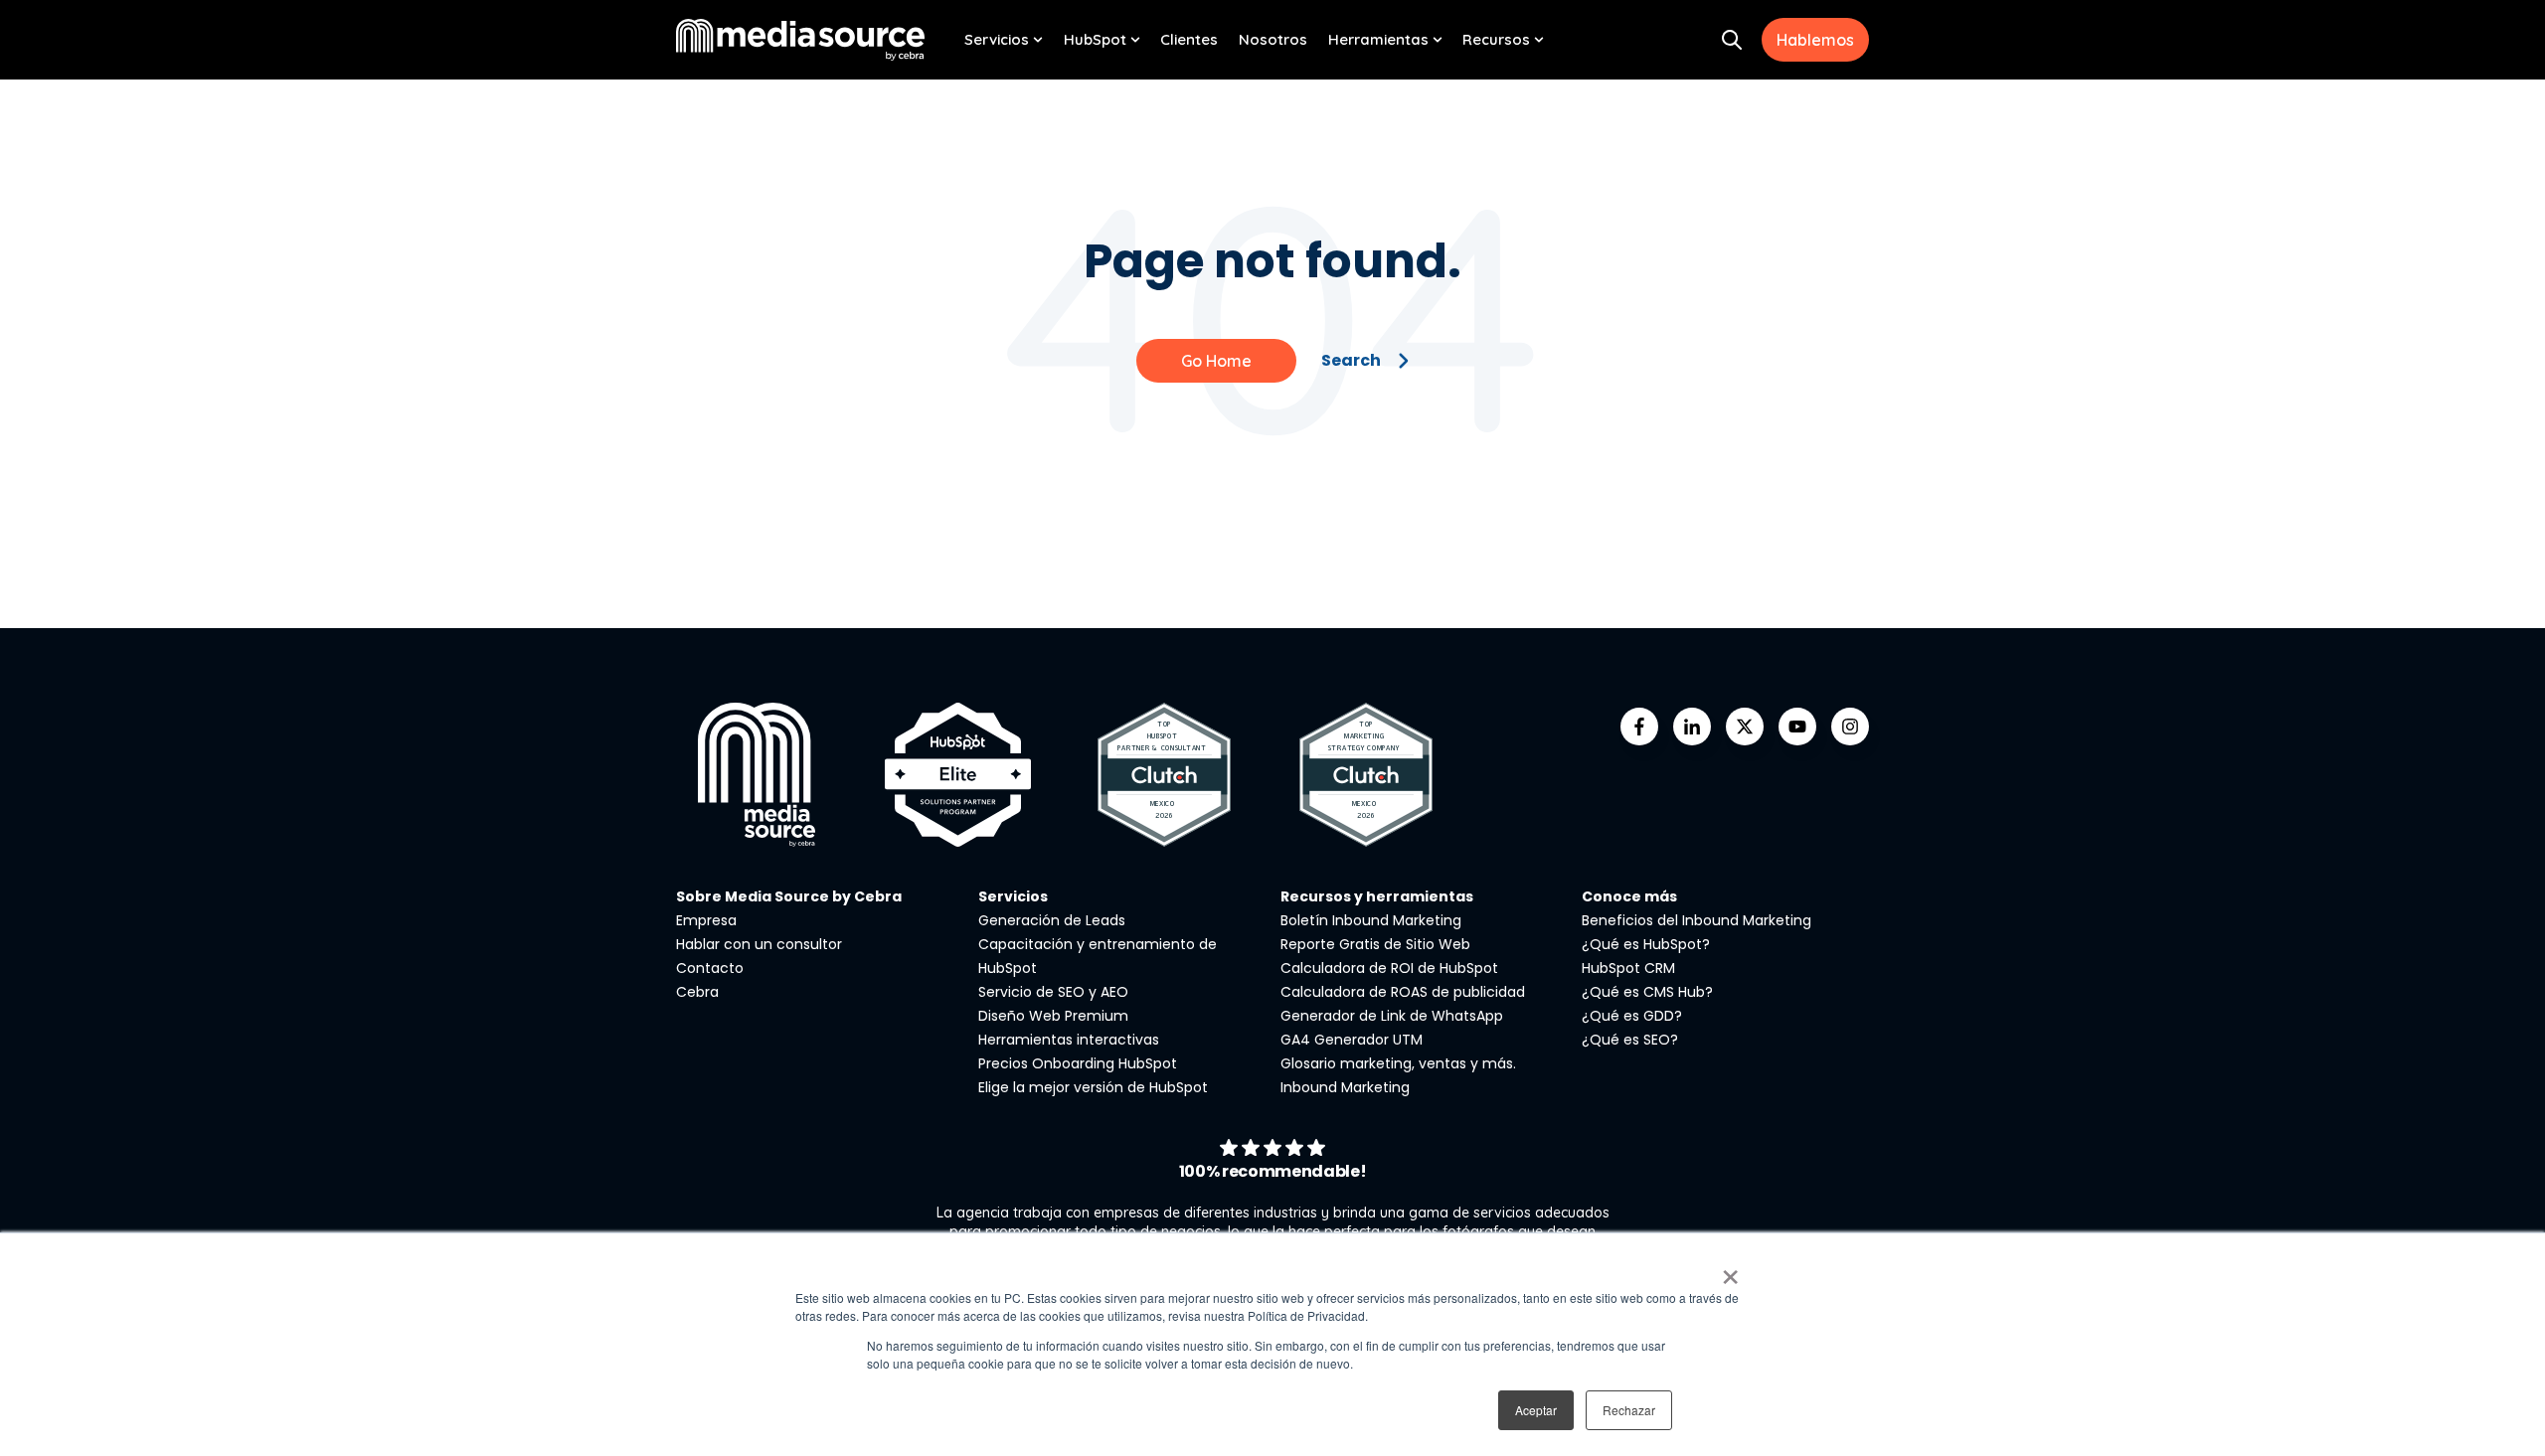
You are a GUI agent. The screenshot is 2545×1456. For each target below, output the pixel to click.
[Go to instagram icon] (1850, 727)
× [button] (1730, 1270)
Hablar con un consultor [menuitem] (759, 944)
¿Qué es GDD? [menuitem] (1632, 1016)
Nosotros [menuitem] (1273, 39)
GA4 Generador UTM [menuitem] (1352, 1040)
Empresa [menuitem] (706, 920)
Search (1351, 360)
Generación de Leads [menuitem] (1052, 920)
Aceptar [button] (1536, 1410)
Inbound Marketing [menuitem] (1345, 1087)
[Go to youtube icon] (1797, 727)
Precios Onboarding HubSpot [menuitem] (1078, 1063)
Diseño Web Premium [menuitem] (1053, 1016)
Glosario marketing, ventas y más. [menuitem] (1398, 1063)
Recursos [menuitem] (1496, 39)
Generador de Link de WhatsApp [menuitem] (1392, 1016)
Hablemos (1815, 40)
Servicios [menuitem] (997, 39)
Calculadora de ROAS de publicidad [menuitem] (1403, 992)
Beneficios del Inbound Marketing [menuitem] (1697, 920)
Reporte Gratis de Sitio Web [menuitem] (1375, 944)
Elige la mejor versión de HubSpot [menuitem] (1093, 1087)
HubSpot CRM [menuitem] (1628, 968)
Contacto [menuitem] (710, 968)
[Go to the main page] (800, 39)
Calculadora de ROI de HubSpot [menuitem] (1389, 968)
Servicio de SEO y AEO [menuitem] (1053, 992)
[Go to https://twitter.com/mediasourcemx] (1745, 727)
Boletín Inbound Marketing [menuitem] (1371, 920)
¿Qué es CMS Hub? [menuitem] (1647, 992)
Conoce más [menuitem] (1629, 896)
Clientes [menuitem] (1189, 39)
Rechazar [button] (1629, 1410)
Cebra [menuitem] (697, 992)
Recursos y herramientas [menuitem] (1377, 896)
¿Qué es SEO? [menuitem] (1630, 1040)
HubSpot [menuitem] (1095, 39)
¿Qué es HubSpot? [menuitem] (1646, 944)
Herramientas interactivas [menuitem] (1069, 1040)
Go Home (1216, 361)
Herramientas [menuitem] (1378, 39)
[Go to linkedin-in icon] (1692, 727)
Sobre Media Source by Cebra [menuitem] (789, 896)
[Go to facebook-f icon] (1639, 727)
